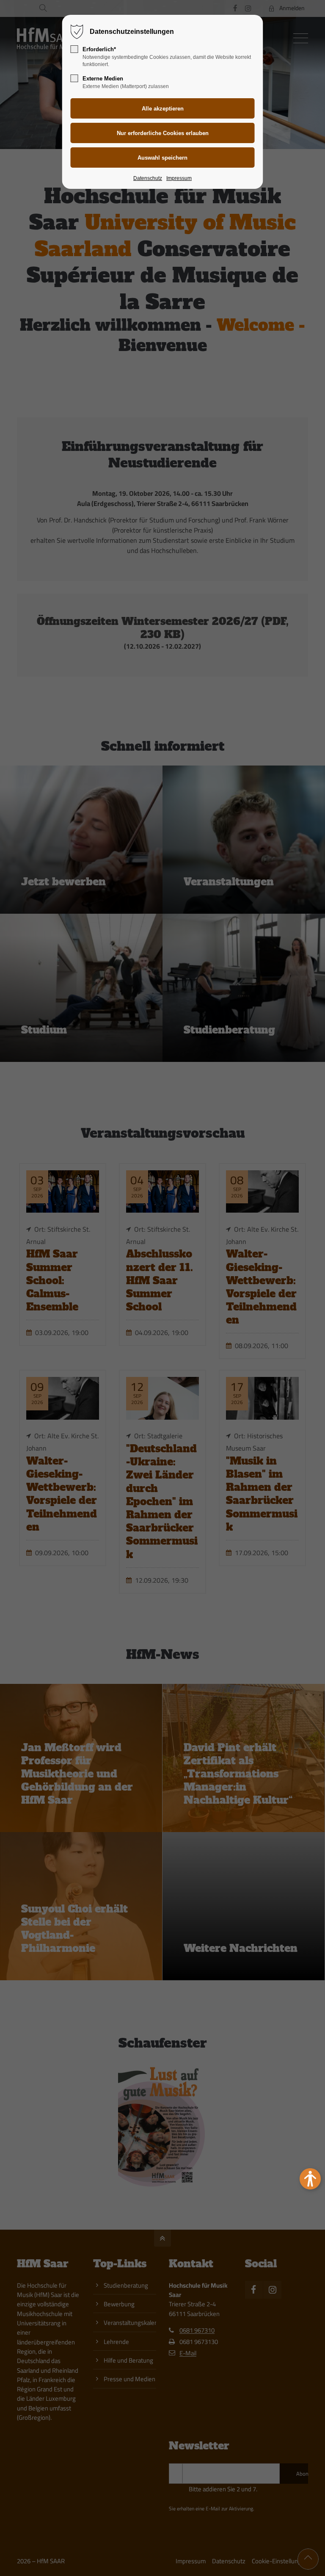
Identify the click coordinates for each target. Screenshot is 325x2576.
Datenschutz (148, 178)
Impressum (179, 178)
